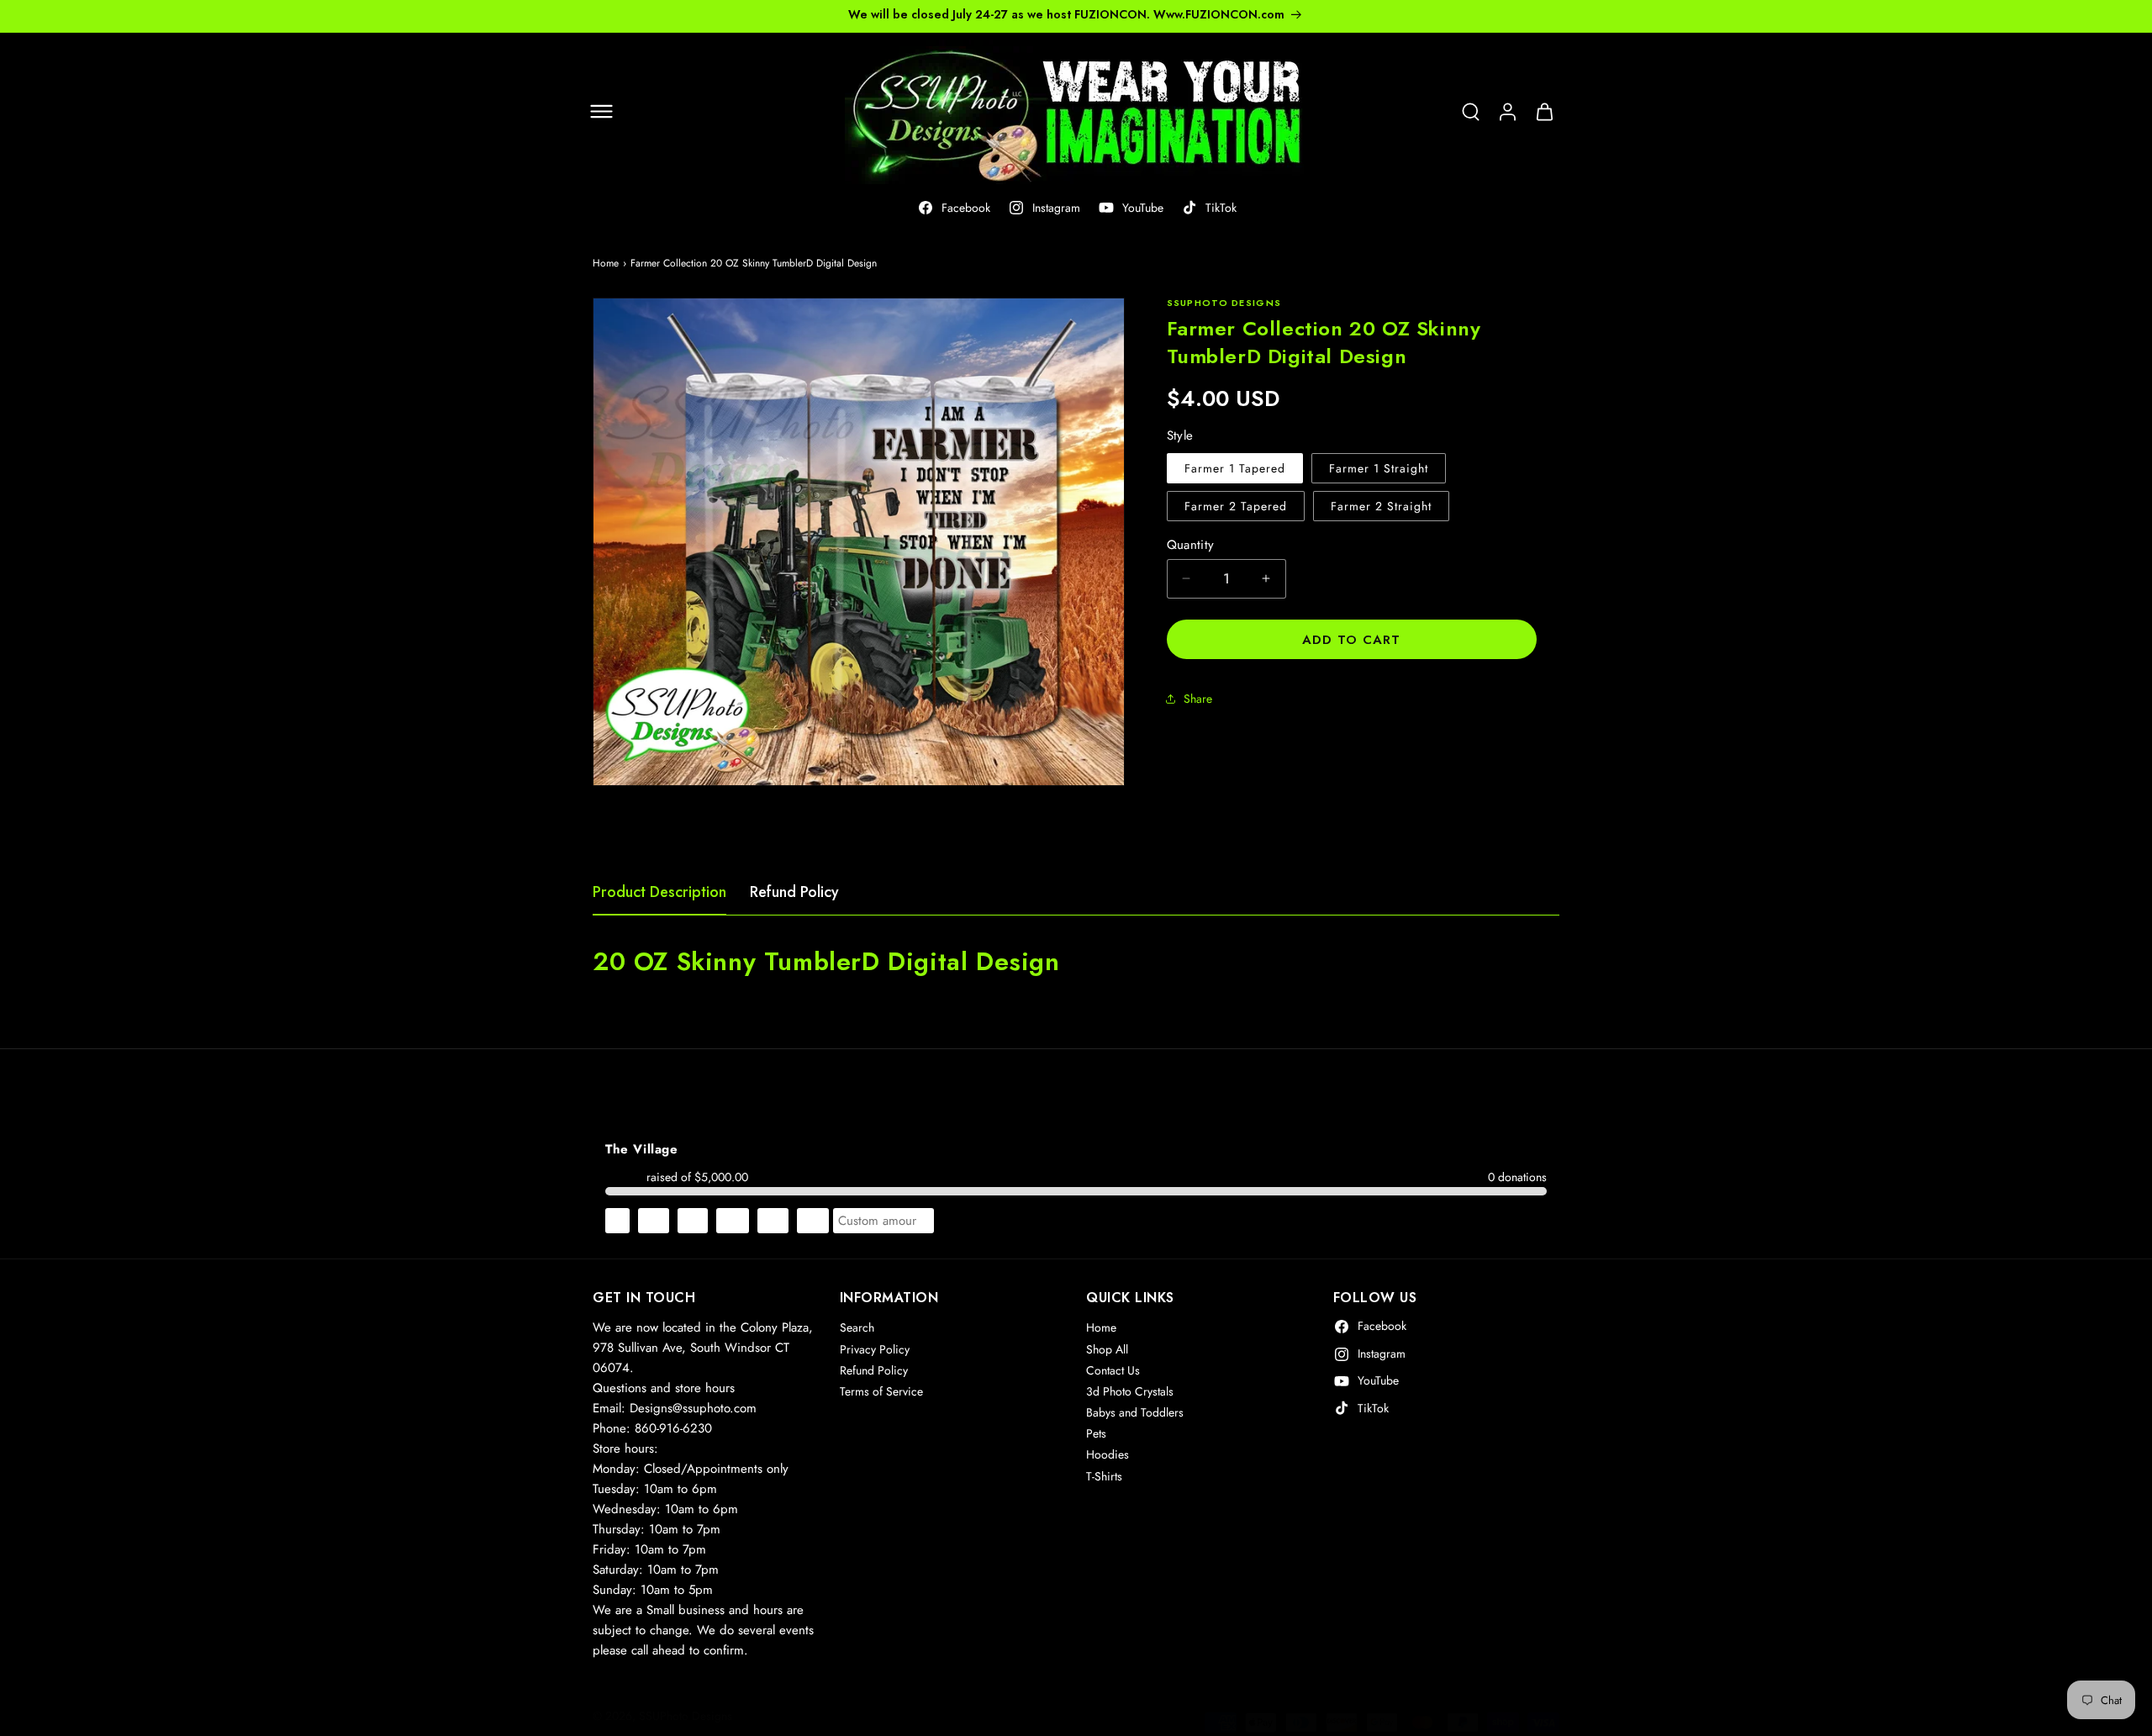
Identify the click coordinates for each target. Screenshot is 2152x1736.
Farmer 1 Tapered (1235, 467)
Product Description (659, 892)
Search (857, 1328)
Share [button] (1198, 699)
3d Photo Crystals (1130, 1392)
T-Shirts (1104, 1476)
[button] (601, 112)
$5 (617, 1221)
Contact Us (1113, 1370)
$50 (813, 1221)
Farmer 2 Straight (1381, 505)
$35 (773, 1221)
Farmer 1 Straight (1379, 467)
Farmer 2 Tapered (1236, 505)
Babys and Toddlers (1135, 1413)
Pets (1096, 1434)
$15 (693, 1221)
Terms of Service (881, 1392)
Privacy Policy (875, 1349)
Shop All (1107, 1349)
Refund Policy (794, 892)
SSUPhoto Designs (686, 1716)
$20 (733, 1221)
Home (606, 263)
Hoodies (1108, 1455)
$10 (654, 1221)
